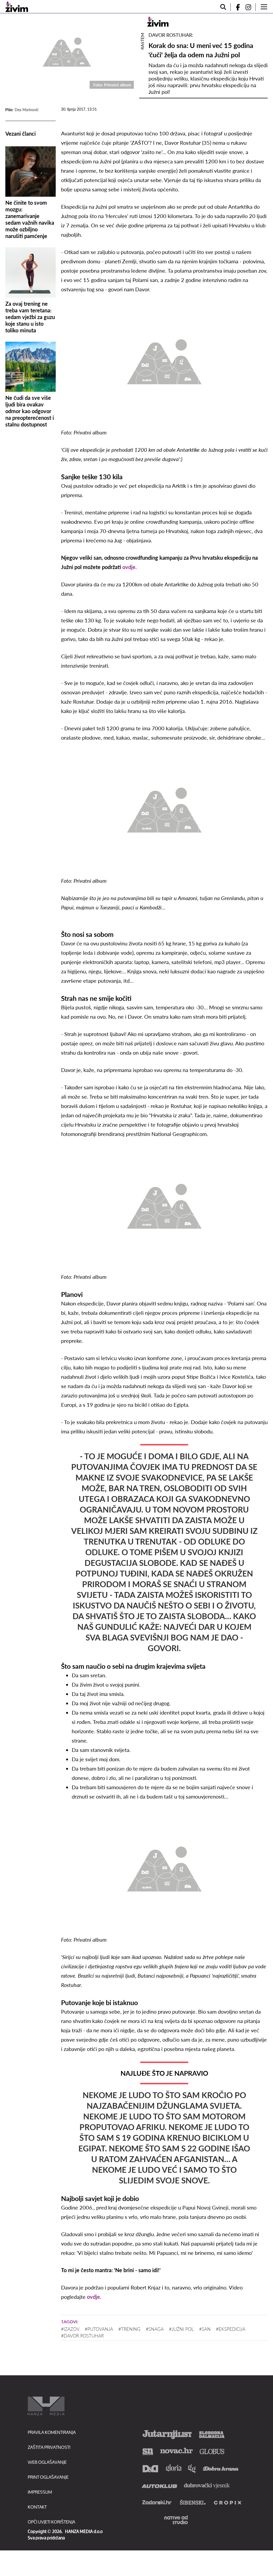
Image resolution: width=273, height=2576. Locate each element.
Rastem (142, 41)
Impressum (40, 2492)
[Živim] (17, 7)
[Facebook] (236, 7)
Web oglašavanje (47, 2462)
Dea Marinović (27, 110)
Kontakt (37, 2507)
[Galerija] (67, 51)
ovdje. (130, 567)
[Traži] (223, 7)
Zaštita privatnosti (49, 2447)
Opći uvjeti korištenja (51, 2522)
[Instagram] (250, 7)
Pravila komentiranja (52, 2432)
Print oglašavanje (48, 2477)
